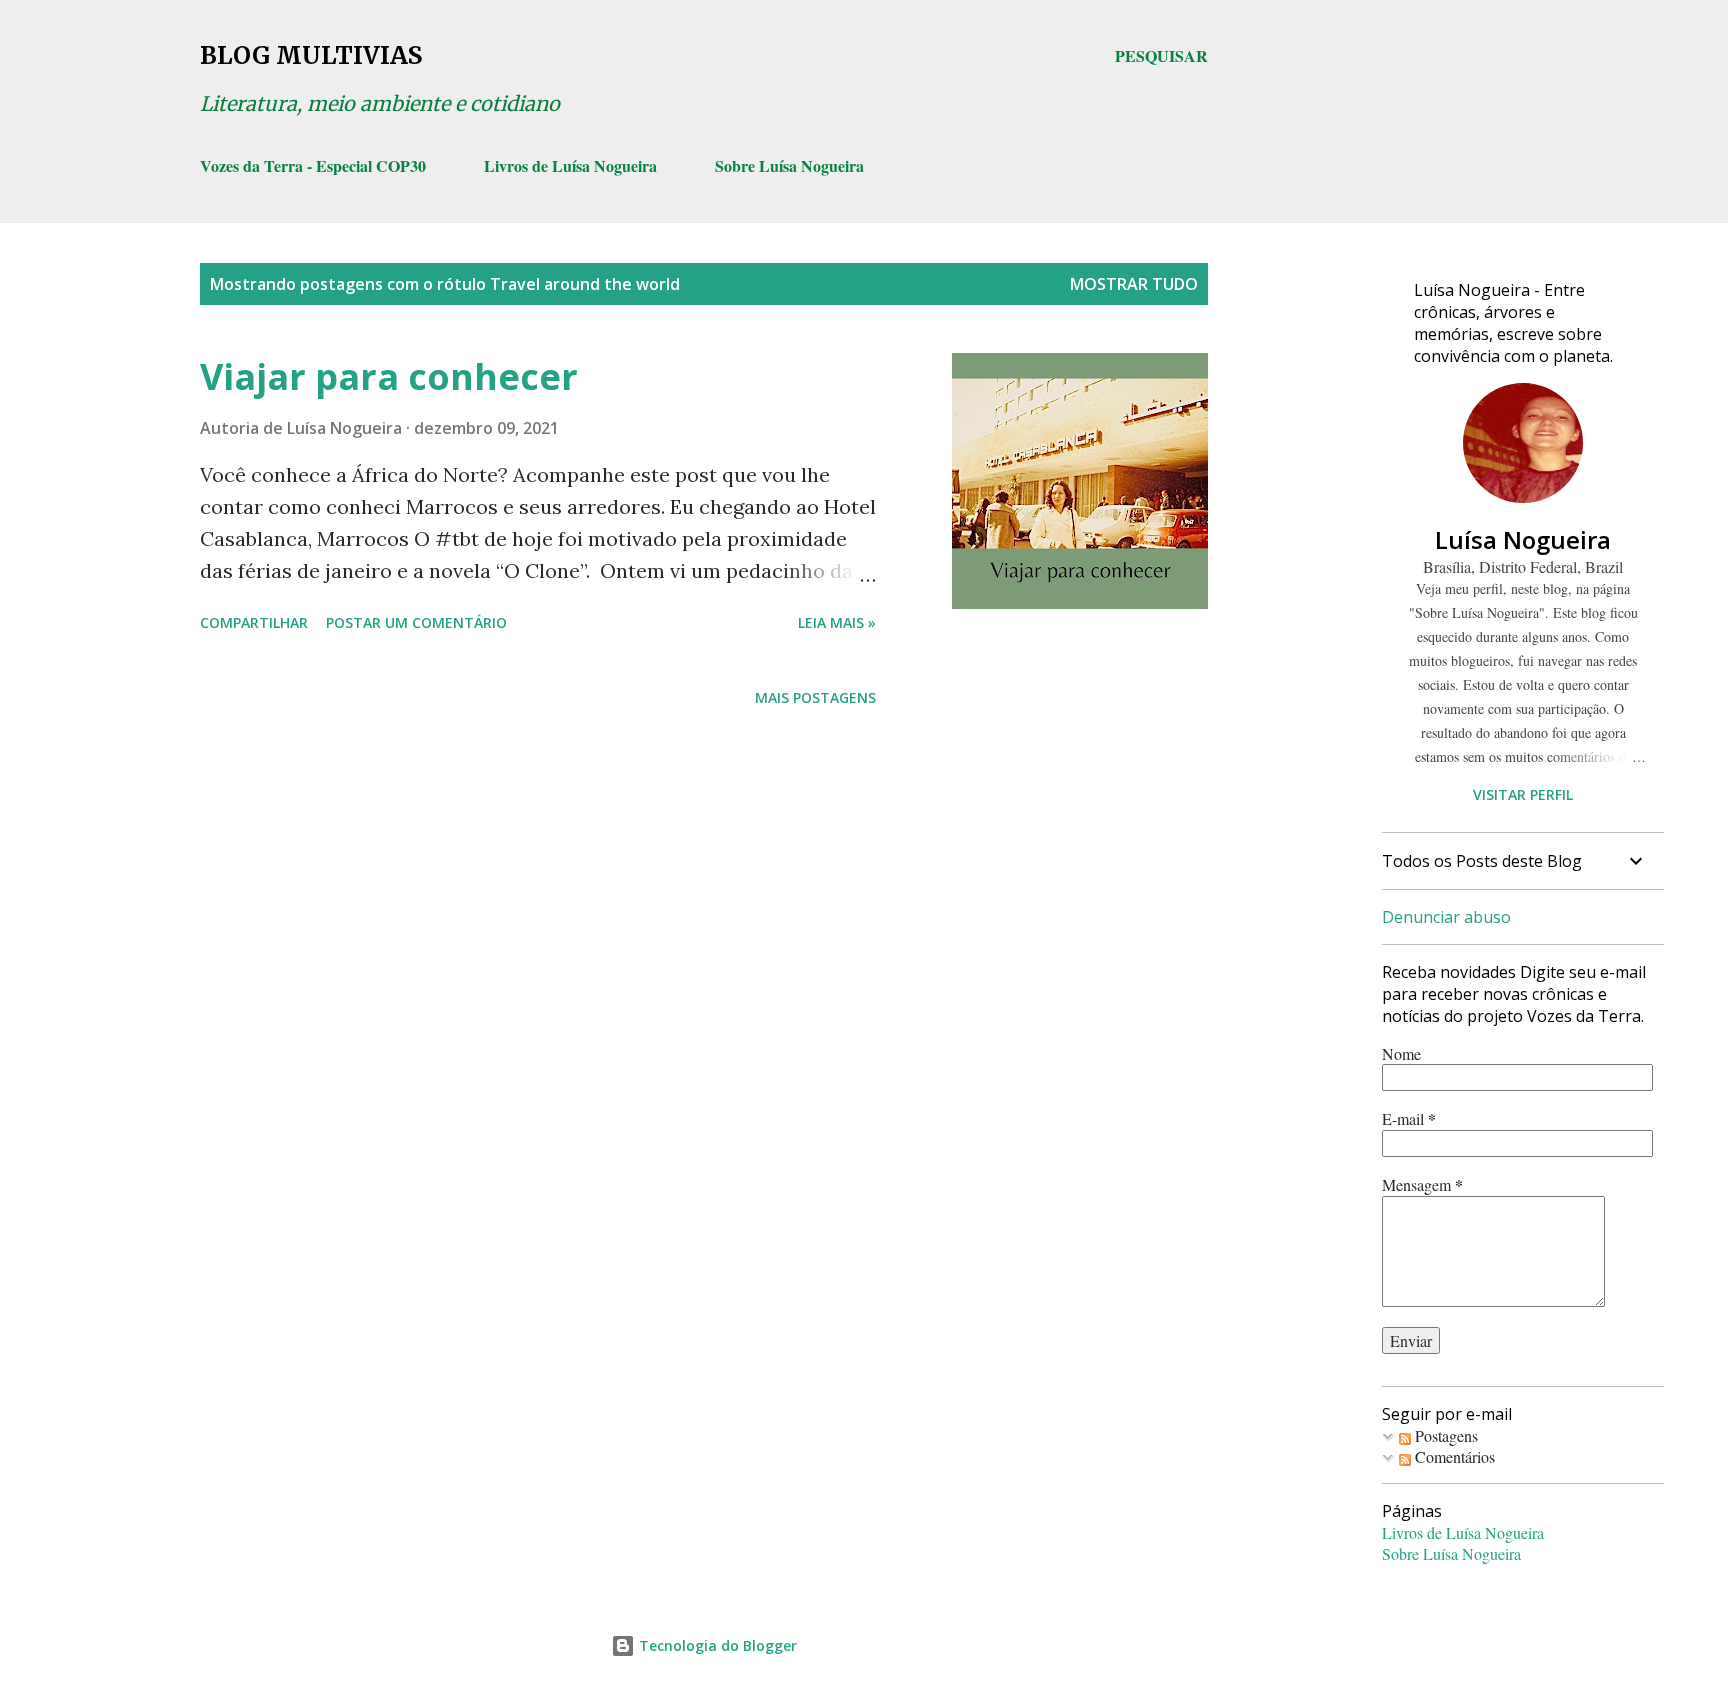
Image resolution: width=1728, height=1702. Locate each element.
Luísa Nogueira (1523, 539)
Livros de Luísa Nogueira (570, 165)
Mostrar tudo (1134, 284)
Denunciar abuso (1446, 917)
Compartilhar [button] (254, 622)
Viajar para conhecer (389, 376)
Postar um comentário (416, 622)
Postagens (1444, 1435)
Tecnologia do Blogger (716, 1645)
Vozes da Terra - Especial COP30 (313, 165)
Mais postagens (815, 697)
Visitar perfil (1523, 794)
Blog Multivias (311, 55)
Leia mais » (837, 622)
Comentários (1453, 1456)
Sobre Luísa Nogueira (789, 165)
